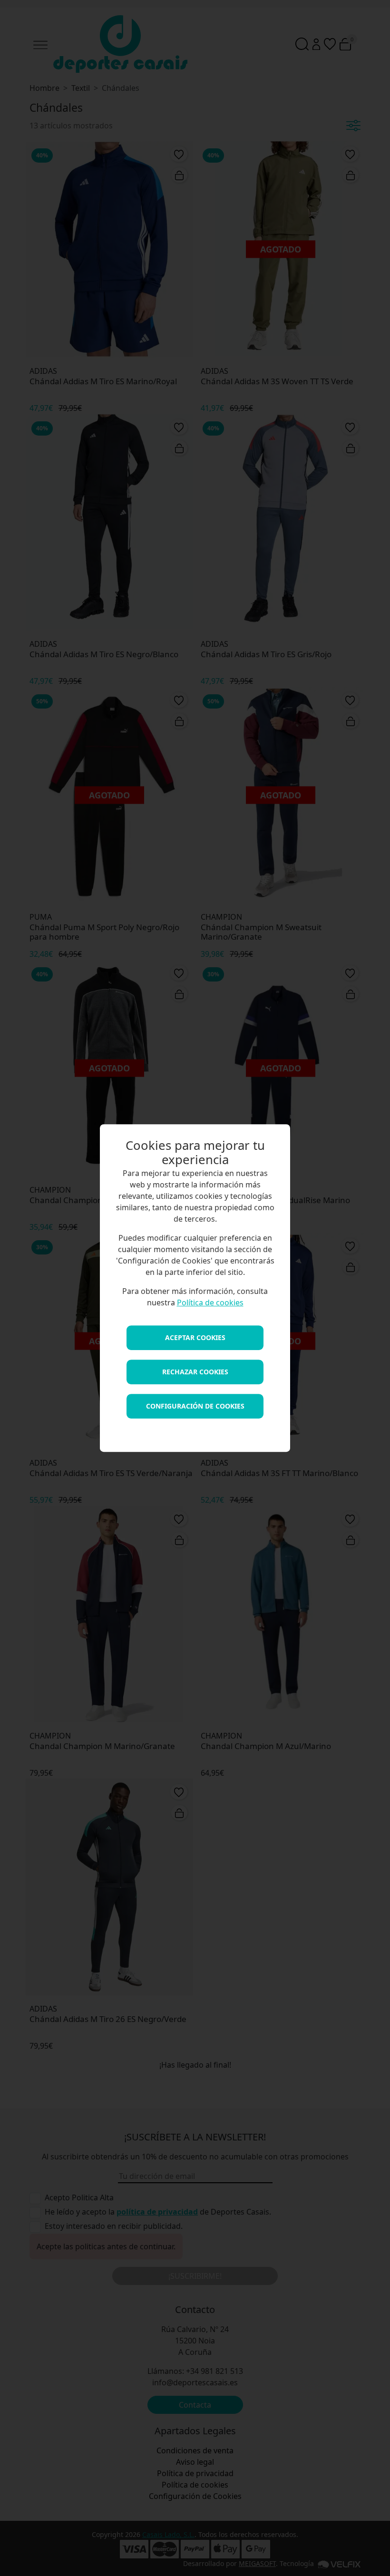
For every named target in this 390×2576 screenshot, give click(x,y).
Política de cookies (210, 1303)
